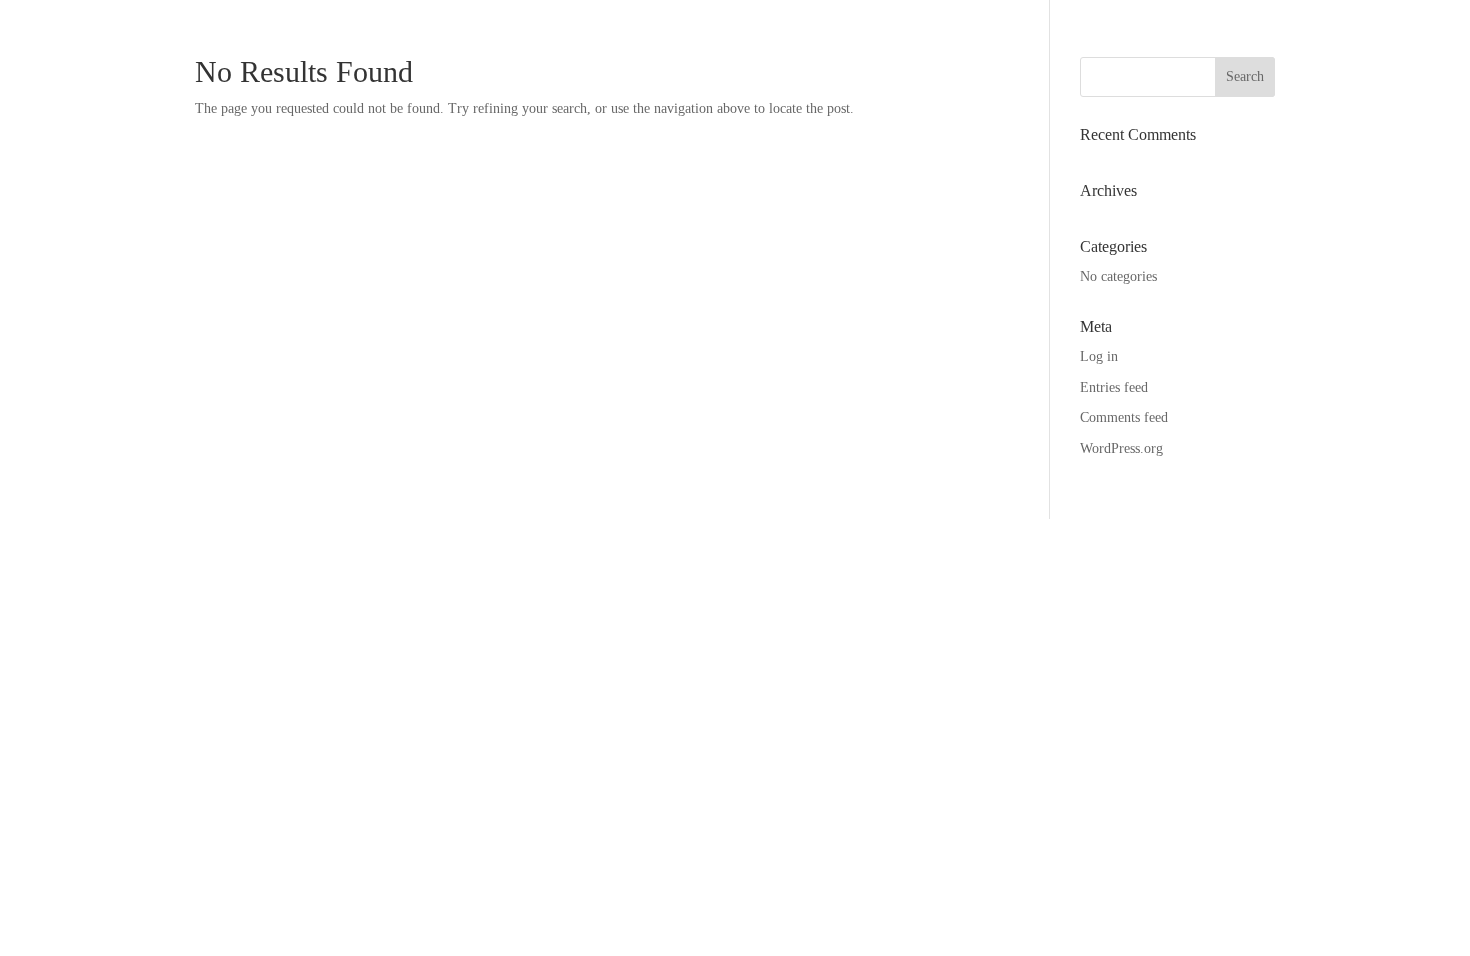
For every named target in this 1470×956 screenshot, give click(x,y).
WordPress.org (1121, 448)
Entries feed (1114, 387)
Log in (1099, 356)
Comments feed (1124, 417)
